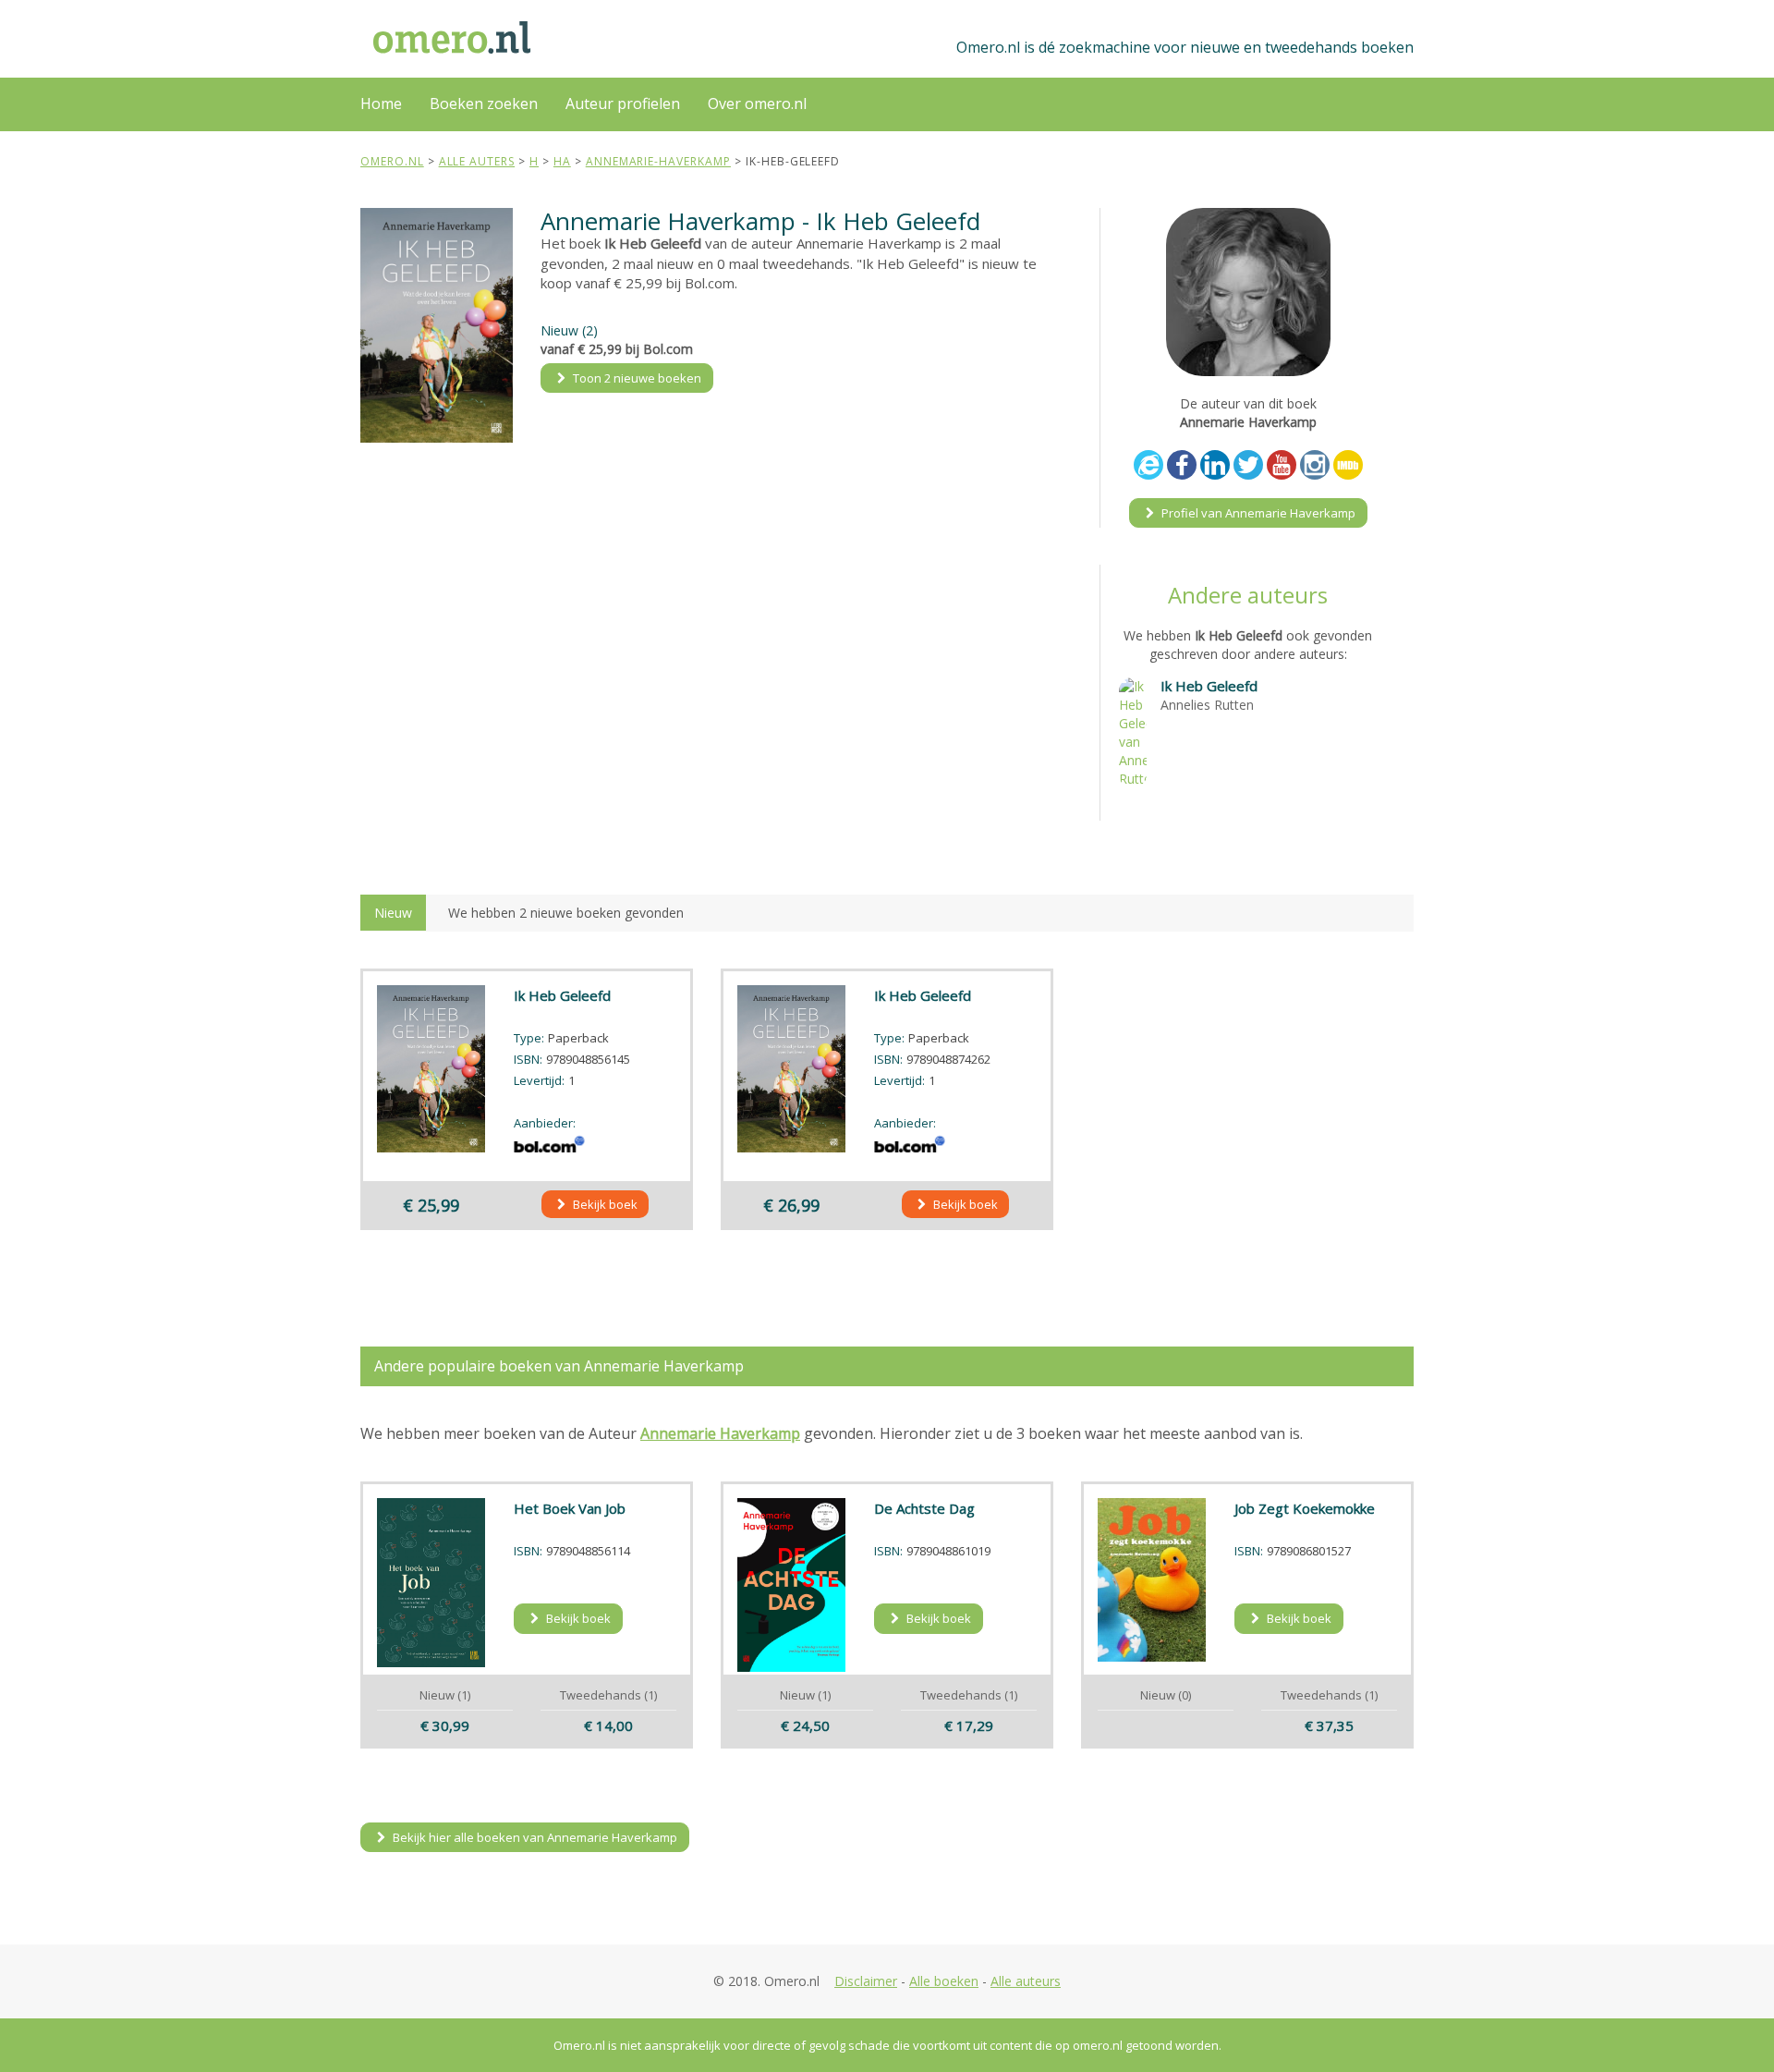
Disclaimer (866, 1981)
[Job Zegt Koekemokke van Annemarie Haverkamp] (1152, 1580)
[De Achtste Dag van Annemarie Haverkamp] (792, 1585)
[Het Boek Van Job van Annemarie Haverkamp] (431, 1583)
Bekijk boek (604, 1204)
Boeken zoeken (484, 104)
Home (381, 104)
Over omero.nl (757, 104)
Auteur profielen (623, 104)
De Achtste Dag (924, 1508)
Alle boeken (944, 1981)
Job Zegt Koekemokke (1305, 1508)
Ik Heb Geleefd (1209, 686)
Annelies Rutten (1207, 705)
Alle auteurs (1026, 1981)
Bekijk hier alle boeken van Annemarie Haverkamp (534, 1837)
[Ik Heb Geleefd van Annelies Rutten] (1133, 731)
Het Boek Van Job (570, 1508)
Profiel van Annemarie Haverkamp (1257, 513)
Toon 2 (636, 378)
